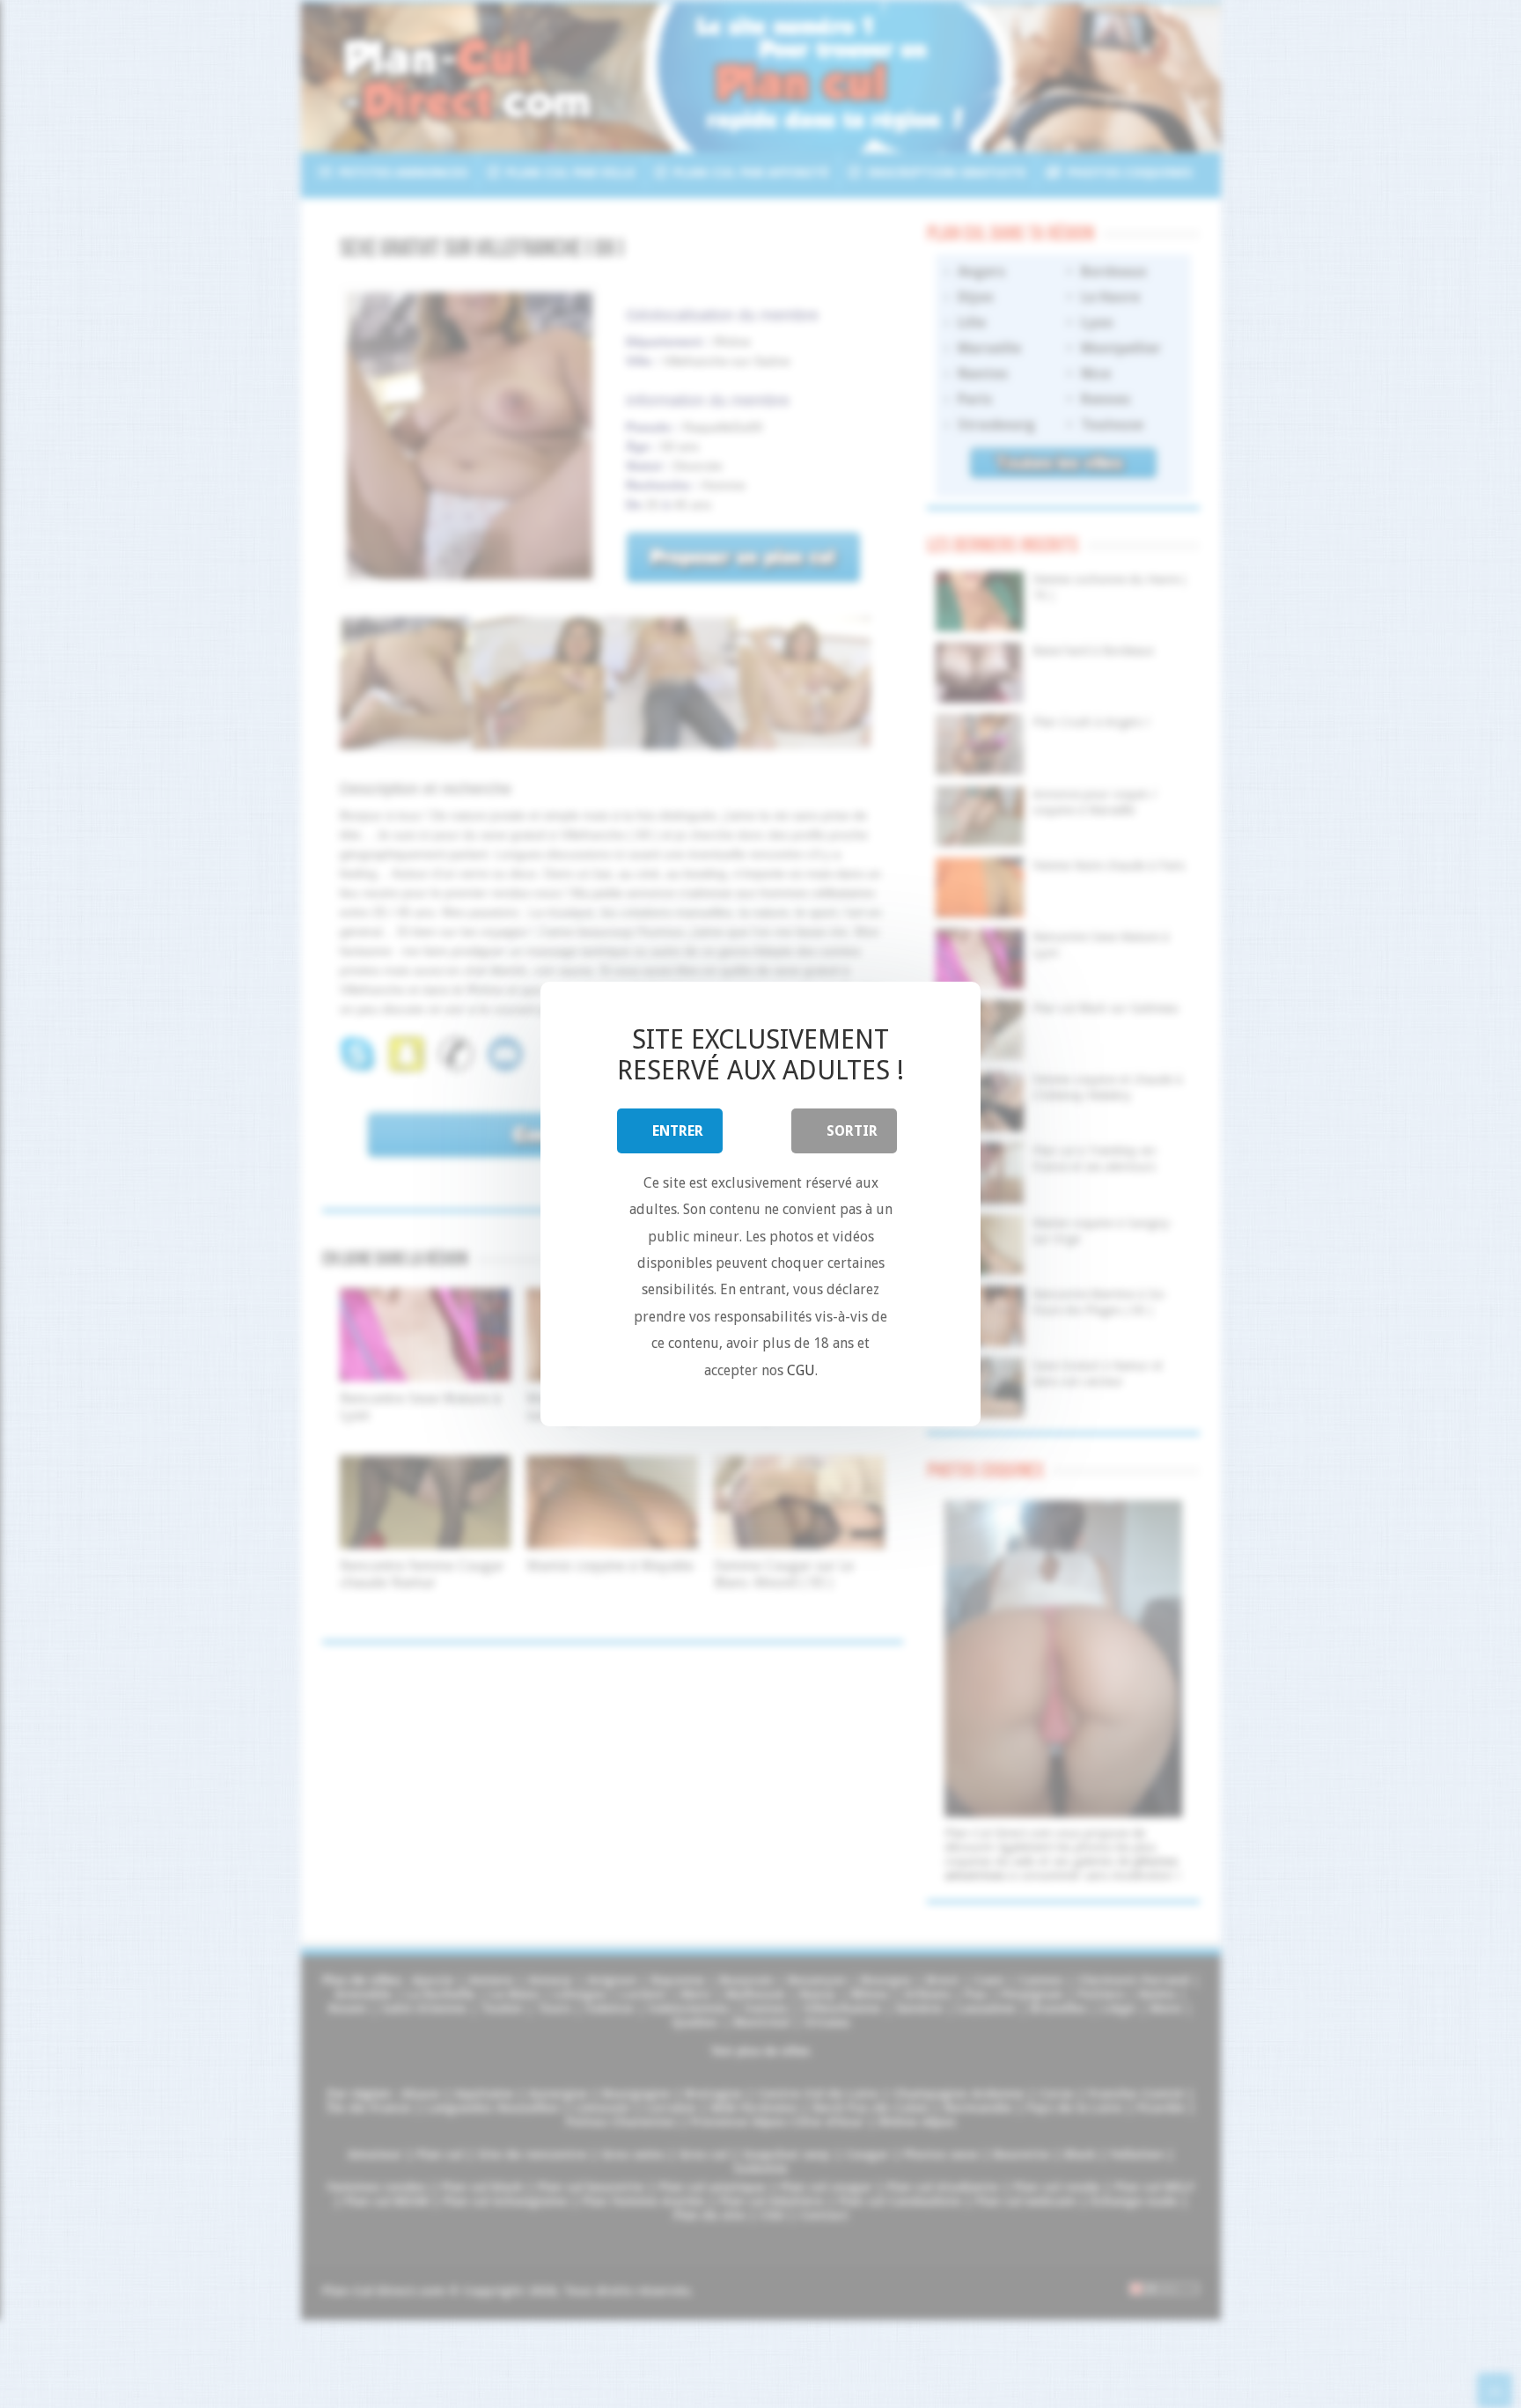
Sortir (852, 1131)
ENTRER (678, 1131)
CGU (801, 1370)
